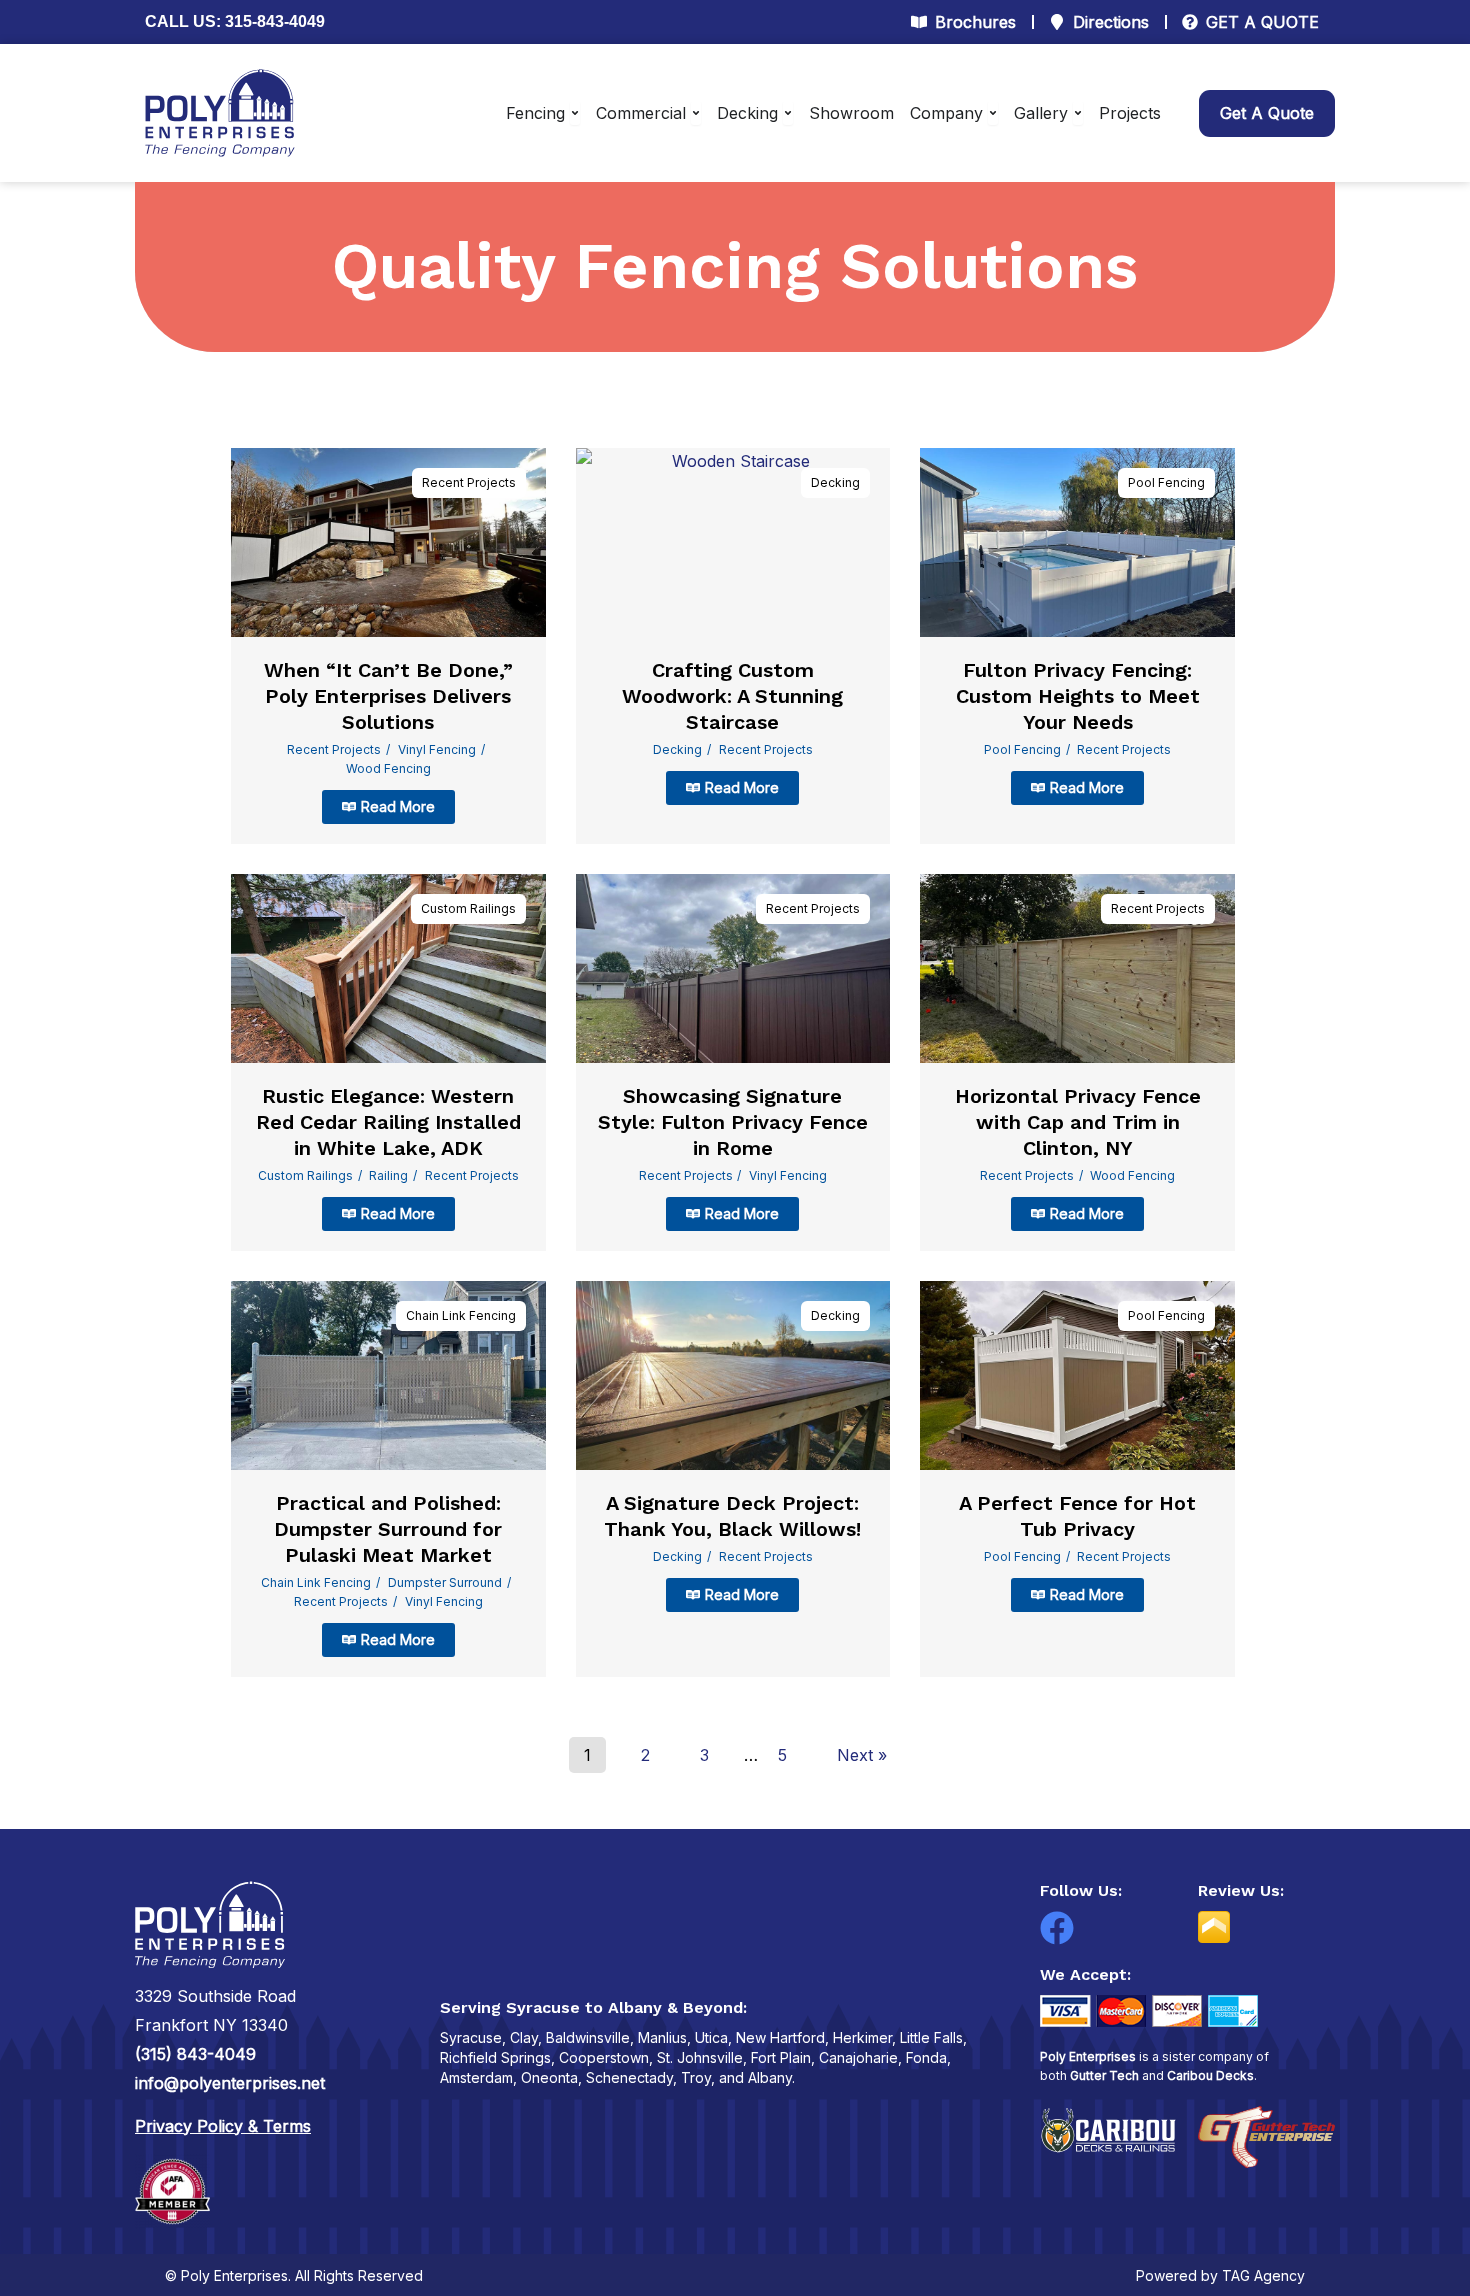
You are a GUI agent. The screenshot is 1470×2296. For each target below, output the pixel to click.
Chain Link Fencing (461, 1315)
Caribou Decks (1210, 2075)
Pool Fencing (1166, 482)
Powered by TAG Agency (1220, 2275)
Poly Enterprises (1088, 2056)
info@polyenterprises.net (230, 2083)
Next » (862, 1755)
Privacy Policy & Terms (223, 2126)
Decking (835, 482)
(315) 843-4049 (195, 2054)
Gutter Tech (1104, 2075)
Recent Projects (469, 482)
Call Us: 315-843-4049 (235, 21)
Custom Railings (468, 908)
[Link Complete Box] (388, 646)
